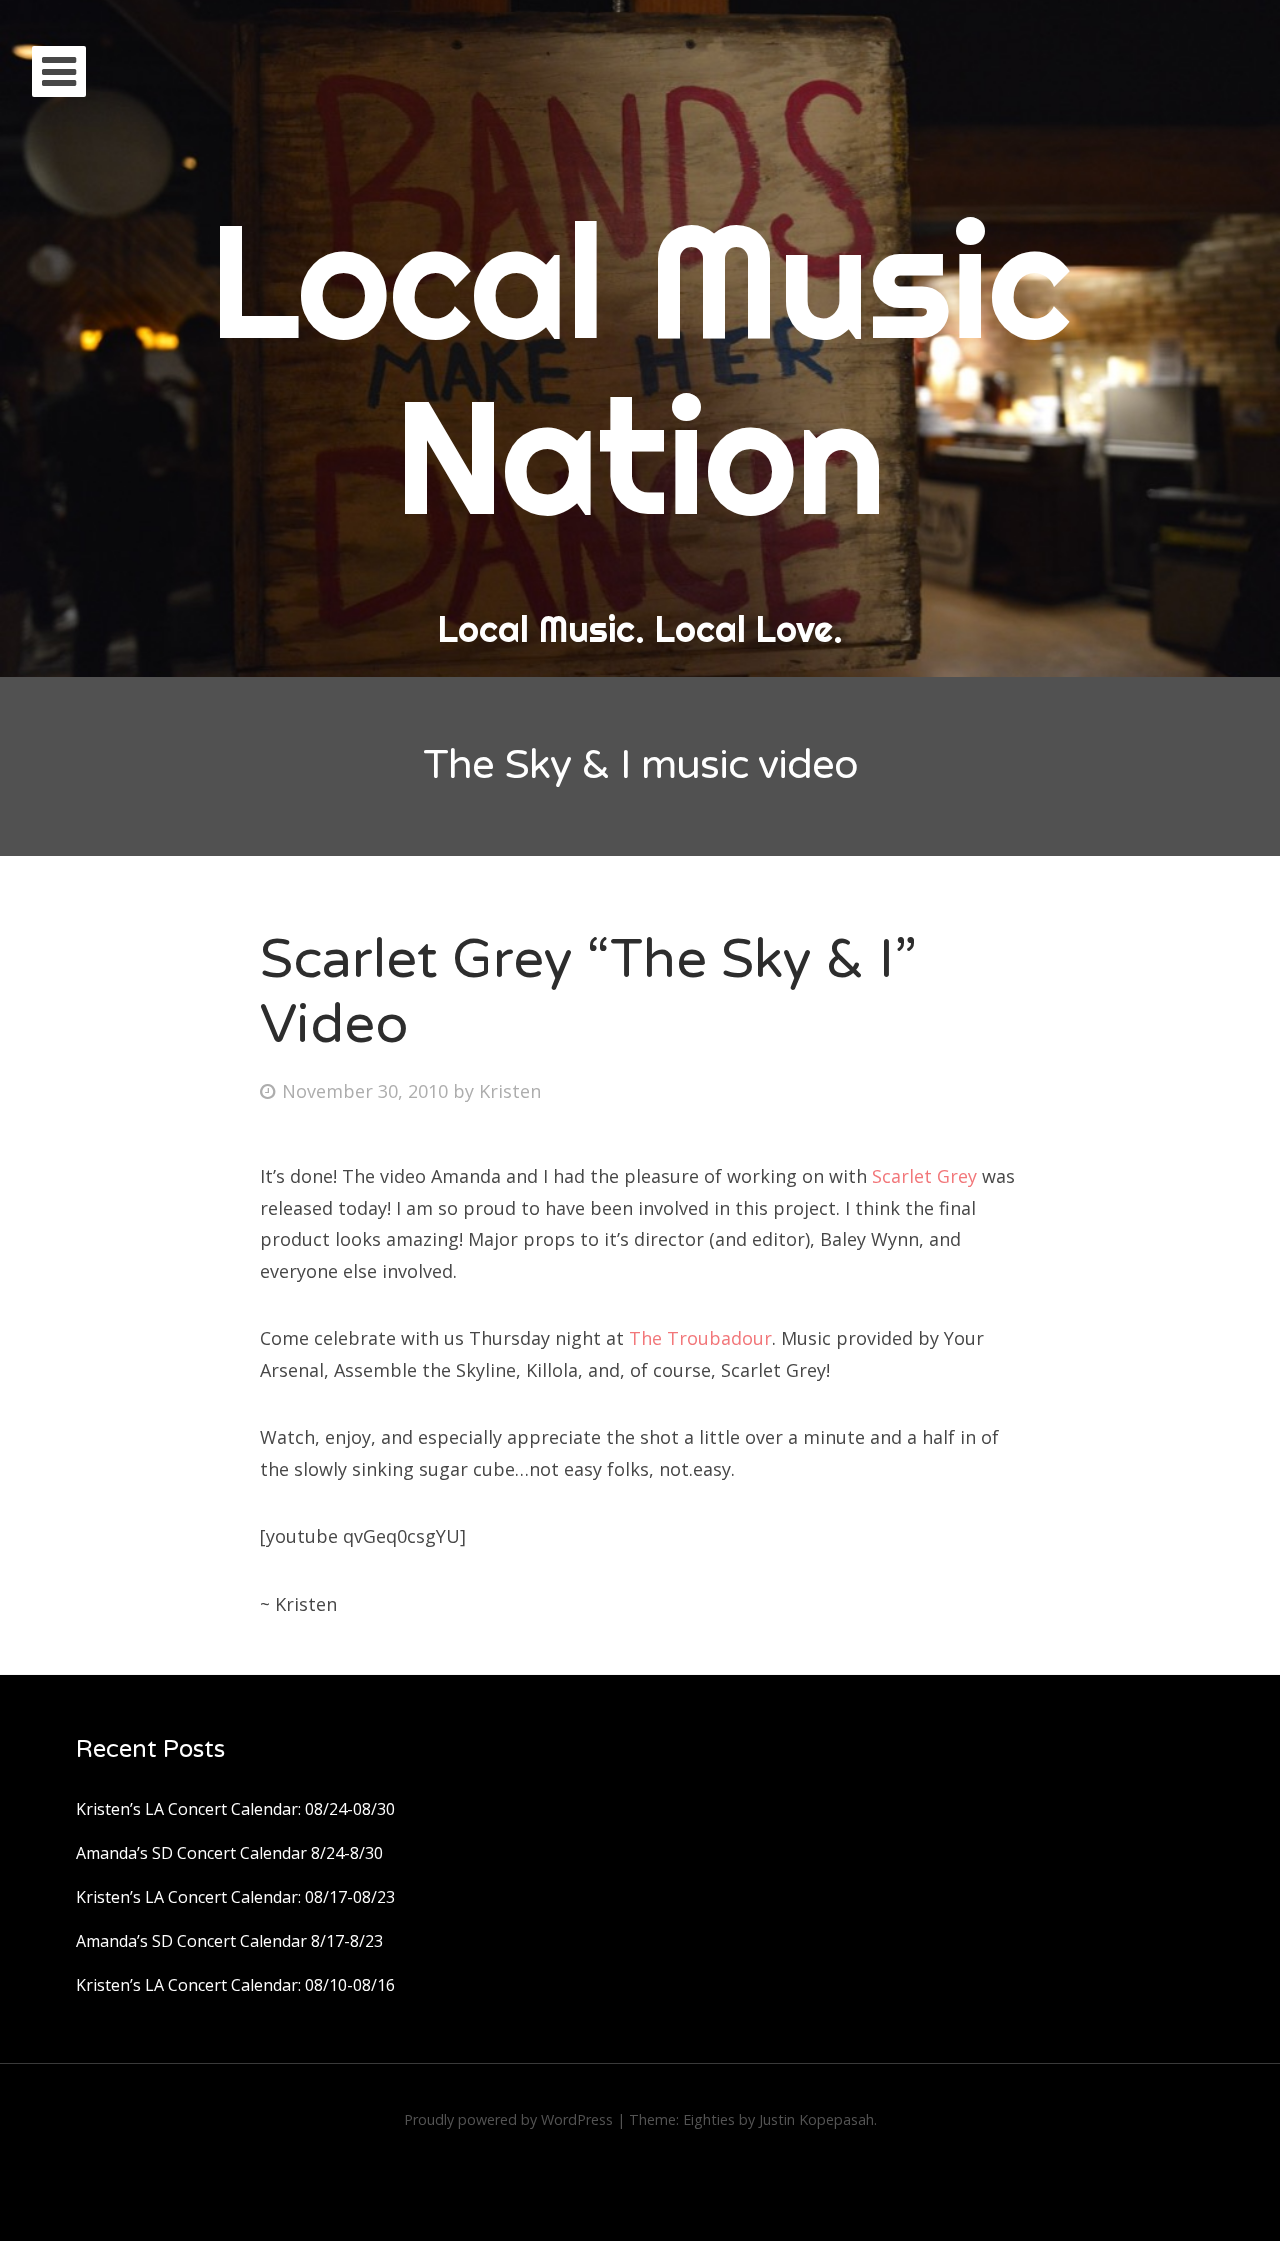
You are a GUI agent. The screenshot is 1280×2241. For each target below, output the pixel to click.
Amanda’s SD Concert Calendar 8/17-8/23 (229, 1941)
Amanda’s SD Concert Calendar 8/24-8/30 (229, 1853)
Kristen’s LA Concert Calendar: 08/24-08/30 (235, 1809)
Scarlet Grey (924, 1176)
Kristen (510, 1091)
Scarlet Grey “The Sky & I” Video (588, 992)
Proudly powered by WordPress (508, 2119)
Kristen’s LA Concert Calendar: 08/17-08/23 (235, 1897)
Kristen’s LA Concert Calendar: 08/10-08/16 (235, 1985)
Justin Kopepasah (816, 2119)
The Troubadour (700, 1338)
